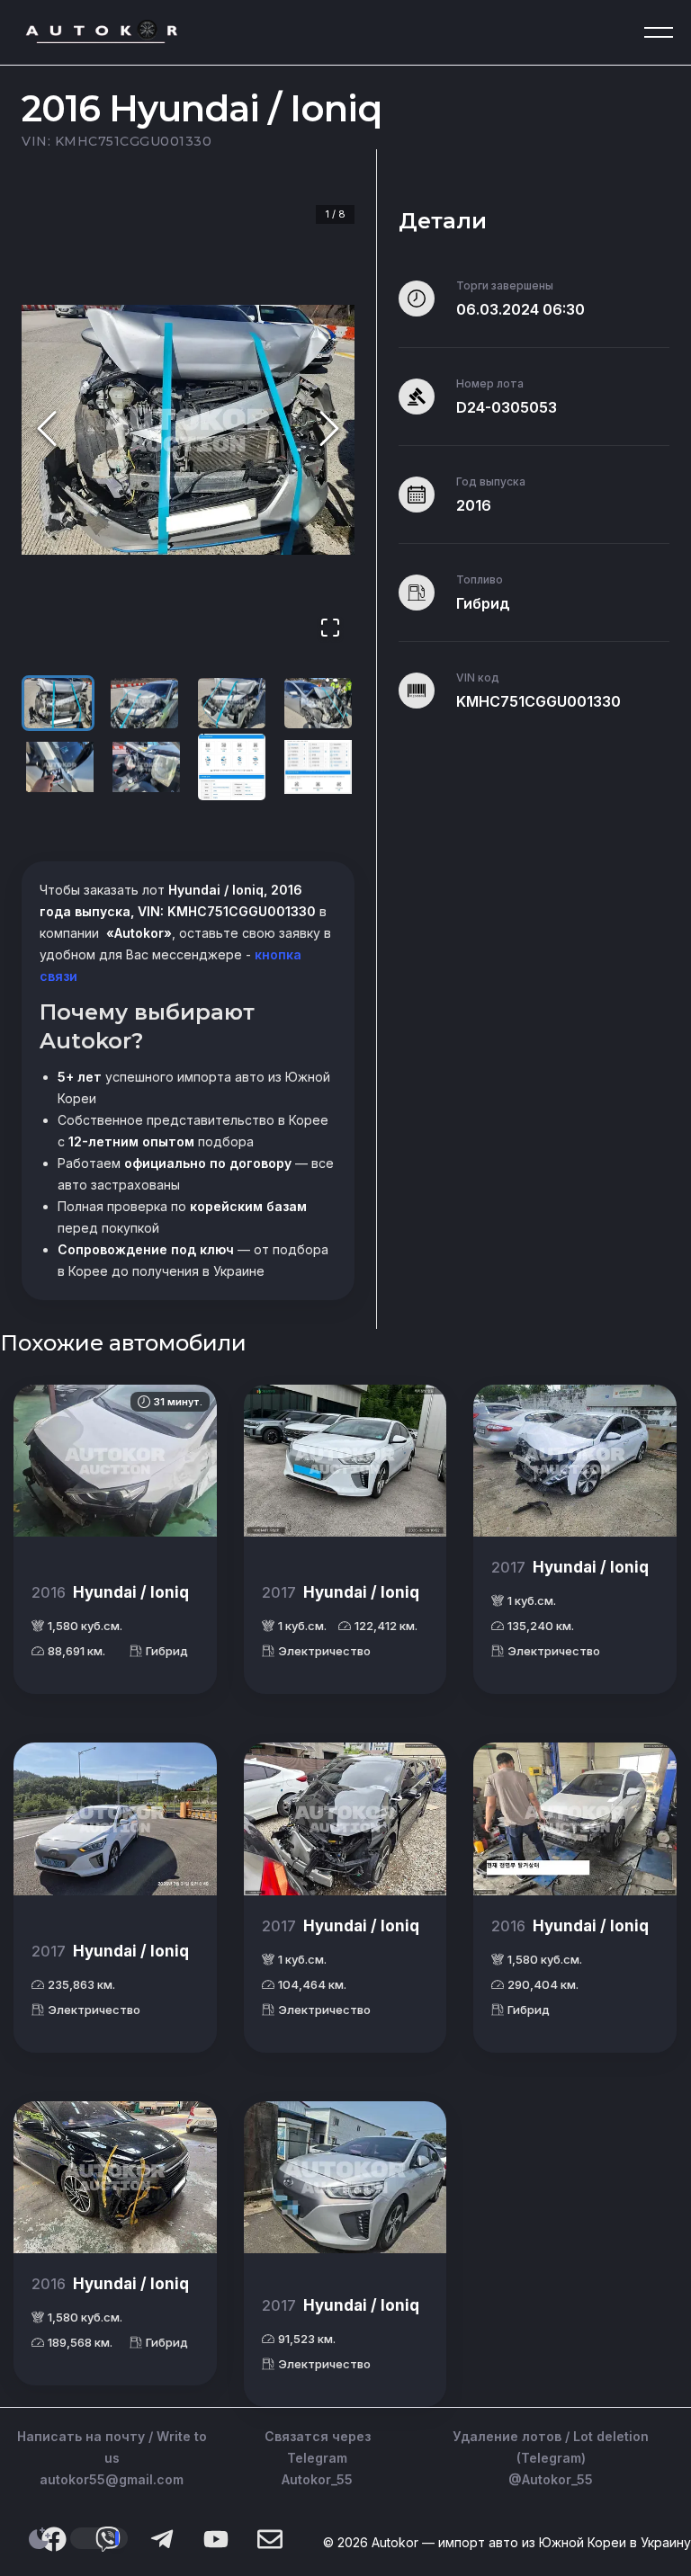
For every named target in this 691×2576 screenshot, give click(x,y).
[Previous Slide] (47, 429)
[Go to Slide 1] (58, 703)
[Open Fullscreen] (330, 629)
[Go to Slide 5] (60, 767)
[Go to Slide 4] (318, 703)
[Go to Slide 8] (318, 767)
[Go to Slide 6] (146, 767)
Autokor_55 (317, 2479)
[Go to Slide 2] (144, 703)
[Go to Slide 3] (232, 703)
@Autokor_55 (551, 2479)
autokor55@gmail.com (112, 2479)
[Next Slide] (329, 429)
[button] (188, 430)
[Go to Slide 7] (232, 767)
